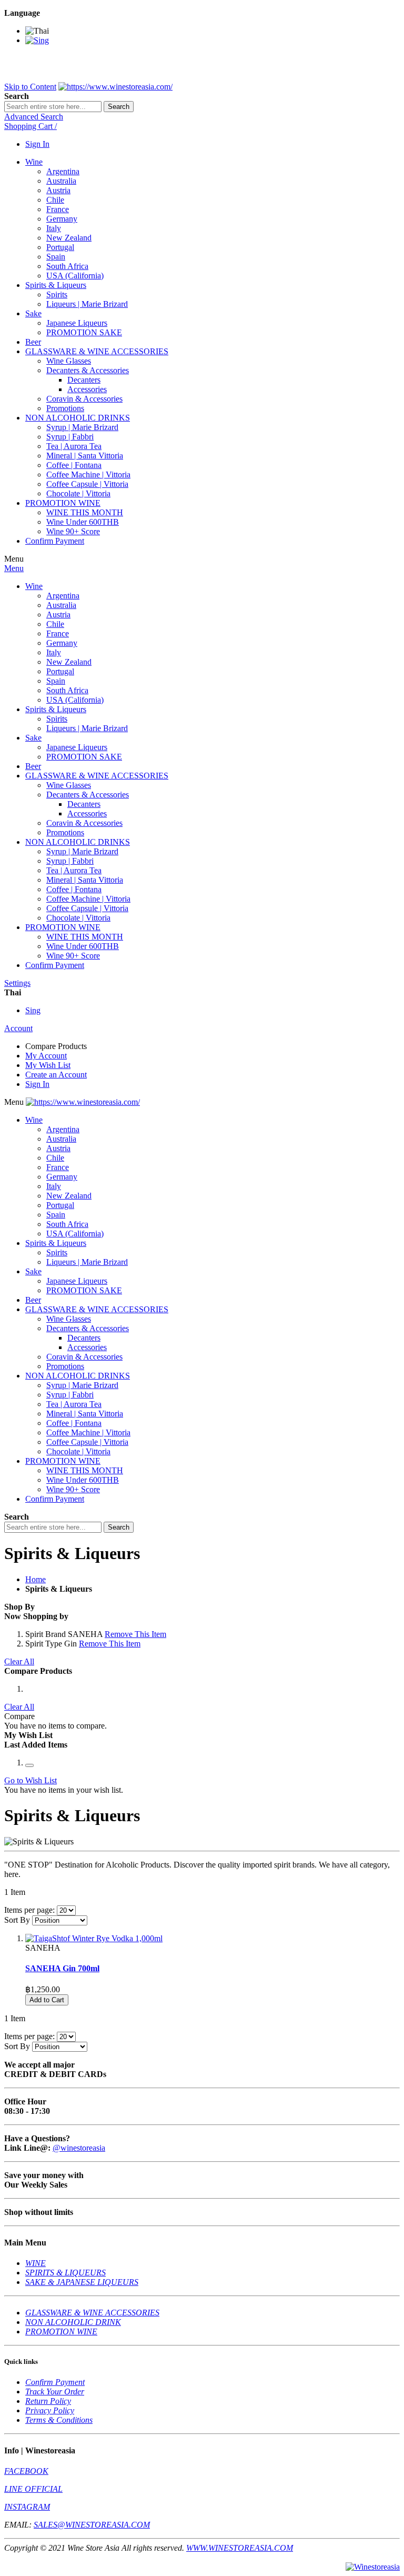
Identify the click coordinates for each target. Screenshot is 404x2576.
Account (18, 1028)
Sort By (17, 1920)
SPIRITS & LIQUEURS (65, 2273)
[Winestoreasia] (373, 2567)
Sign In (37, 144)
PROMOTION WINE (61, 2332)
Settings (17, 983)
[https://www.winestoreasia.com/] (115, 87)
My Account (46, 1056)
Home (36, 1579)
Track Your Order (55, 2392)
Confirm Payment (55, 2382)
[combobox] (53, 107)
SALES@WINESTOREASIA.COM (92, 2525)
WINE (36, 2263)
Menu (14, 568)
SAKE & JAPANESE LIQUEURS (82, 2282)
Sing (33, 1010)
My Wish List (48, 1065)
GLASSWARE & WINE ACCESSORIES (92, 2313)
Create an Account (56, 1075)
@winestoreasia (79, 2148)
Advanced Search (34, 117)
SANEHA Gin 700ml (62, 1968)
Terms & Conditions (59, 2420)
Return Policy (48, 2401)
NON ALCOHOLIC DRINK (73, 2322)
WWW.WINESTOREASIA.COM (240, 2548)
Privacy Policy (50, 2410)
